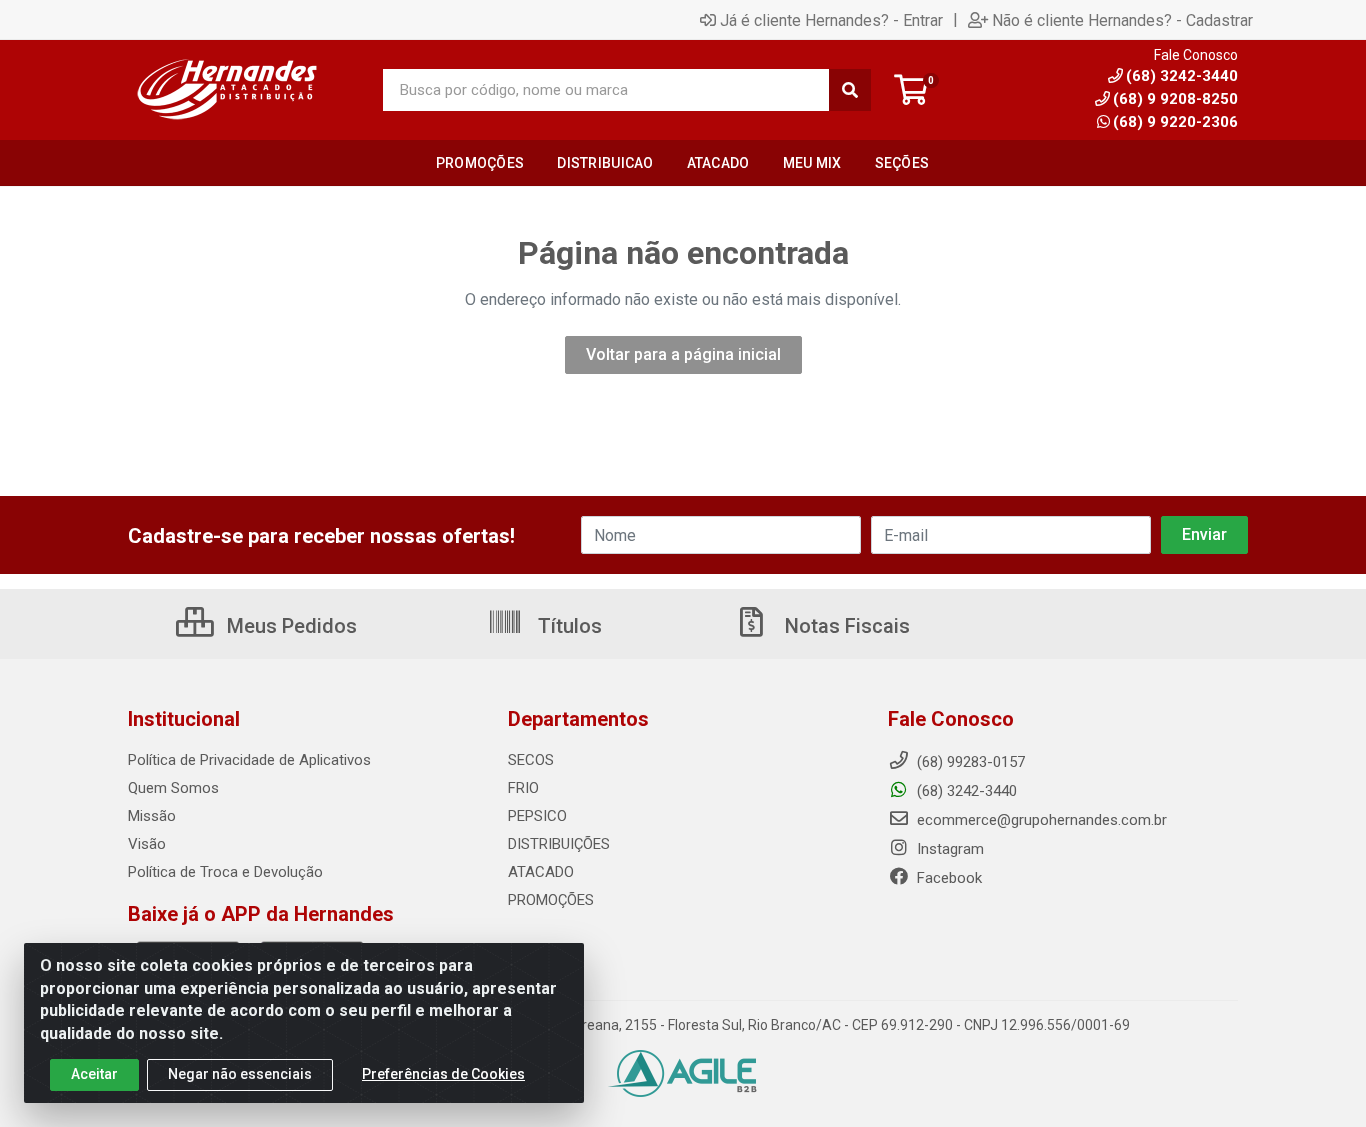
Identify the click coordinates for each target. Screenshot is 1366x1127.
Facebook (947, 878)
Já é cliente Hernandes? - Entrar (831, 20)
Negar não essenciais (240, 1074)
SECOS (531, 760)
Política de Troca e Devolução (225, 872)
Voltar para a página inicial (683, 354)
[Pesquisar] (850, 90)
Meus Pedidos (289, 626)
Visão (147, 844)
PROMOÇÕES (551, 900)
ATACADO (541, 872)
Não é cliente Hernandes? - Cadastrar (1122, 20)
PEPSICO (537, 816)
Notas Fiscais (845, 626)
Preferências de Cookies (443, 1074)
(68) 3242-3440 (965, 791)
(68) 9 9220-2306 (1175, 122)
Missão (152, 816)
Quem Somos (173, 788)
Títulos (567, 626)
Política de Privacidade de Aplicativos (249, 760)
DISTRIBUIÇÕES (559, 844)
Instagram (948, 849)
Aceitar (94, 1074)
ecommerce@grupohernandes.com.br (1040, 820)
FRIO (523, 788)
